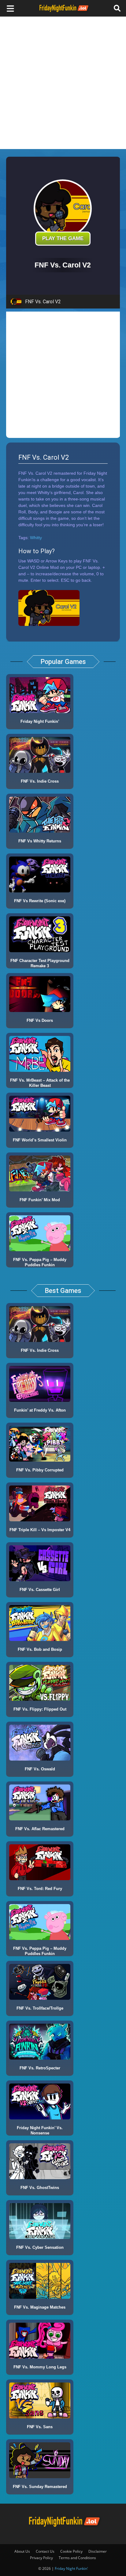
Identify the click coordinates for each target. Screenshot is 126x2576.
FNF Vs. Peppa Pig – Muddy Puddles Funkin (40, 1262)
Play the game (63, 238)
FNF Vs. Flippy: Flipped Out (40, 1709)
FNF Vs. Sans (40, 2427)
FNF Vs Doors (40, 1020)
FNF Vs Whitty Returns (40, 841)
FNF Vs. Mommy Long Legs (40, 2367)
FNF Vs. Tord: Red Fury (40, 1889)
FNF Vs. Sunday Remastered (40, 2487)
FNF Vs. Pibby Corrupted (40, 1470)
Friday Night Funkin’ (40, 721)
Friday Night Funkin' (71, 2568)
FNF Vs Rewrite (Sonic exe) (40, 901)
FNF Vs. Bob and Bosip (40, 1649)
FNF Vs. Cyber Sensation (40, 2247)
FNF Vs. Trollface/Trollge (40, 2008)
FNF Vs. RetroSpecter (40, 2068)
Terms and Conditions (77, 2558)
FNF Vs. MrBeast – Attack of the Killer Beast (40, 1083)
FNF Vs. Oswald (40, 1769)
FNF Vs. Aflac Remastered (40, 1829)
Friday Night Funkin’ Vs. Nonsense (40, 2130)
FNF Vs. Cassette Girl (40, 1590)
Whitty (36, 538)
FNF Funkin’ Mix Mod (40, 1200)
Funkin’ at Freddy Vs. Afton (40, 1410)
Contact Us (45, 2551)
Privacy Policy (41, 2558)
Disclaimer (98, 2551)
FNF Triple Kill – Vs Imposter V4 (40, 1530)
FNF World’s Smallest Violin (40, 1140)
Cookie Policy (71, 2551)
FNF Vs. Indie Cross (40, 781)
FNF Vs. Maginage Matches (40, 2307)
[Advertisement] (63, 83)
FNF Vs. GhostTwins (40, 2188)
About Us (22, 2551)
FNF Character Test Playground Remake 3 (40, 963)
